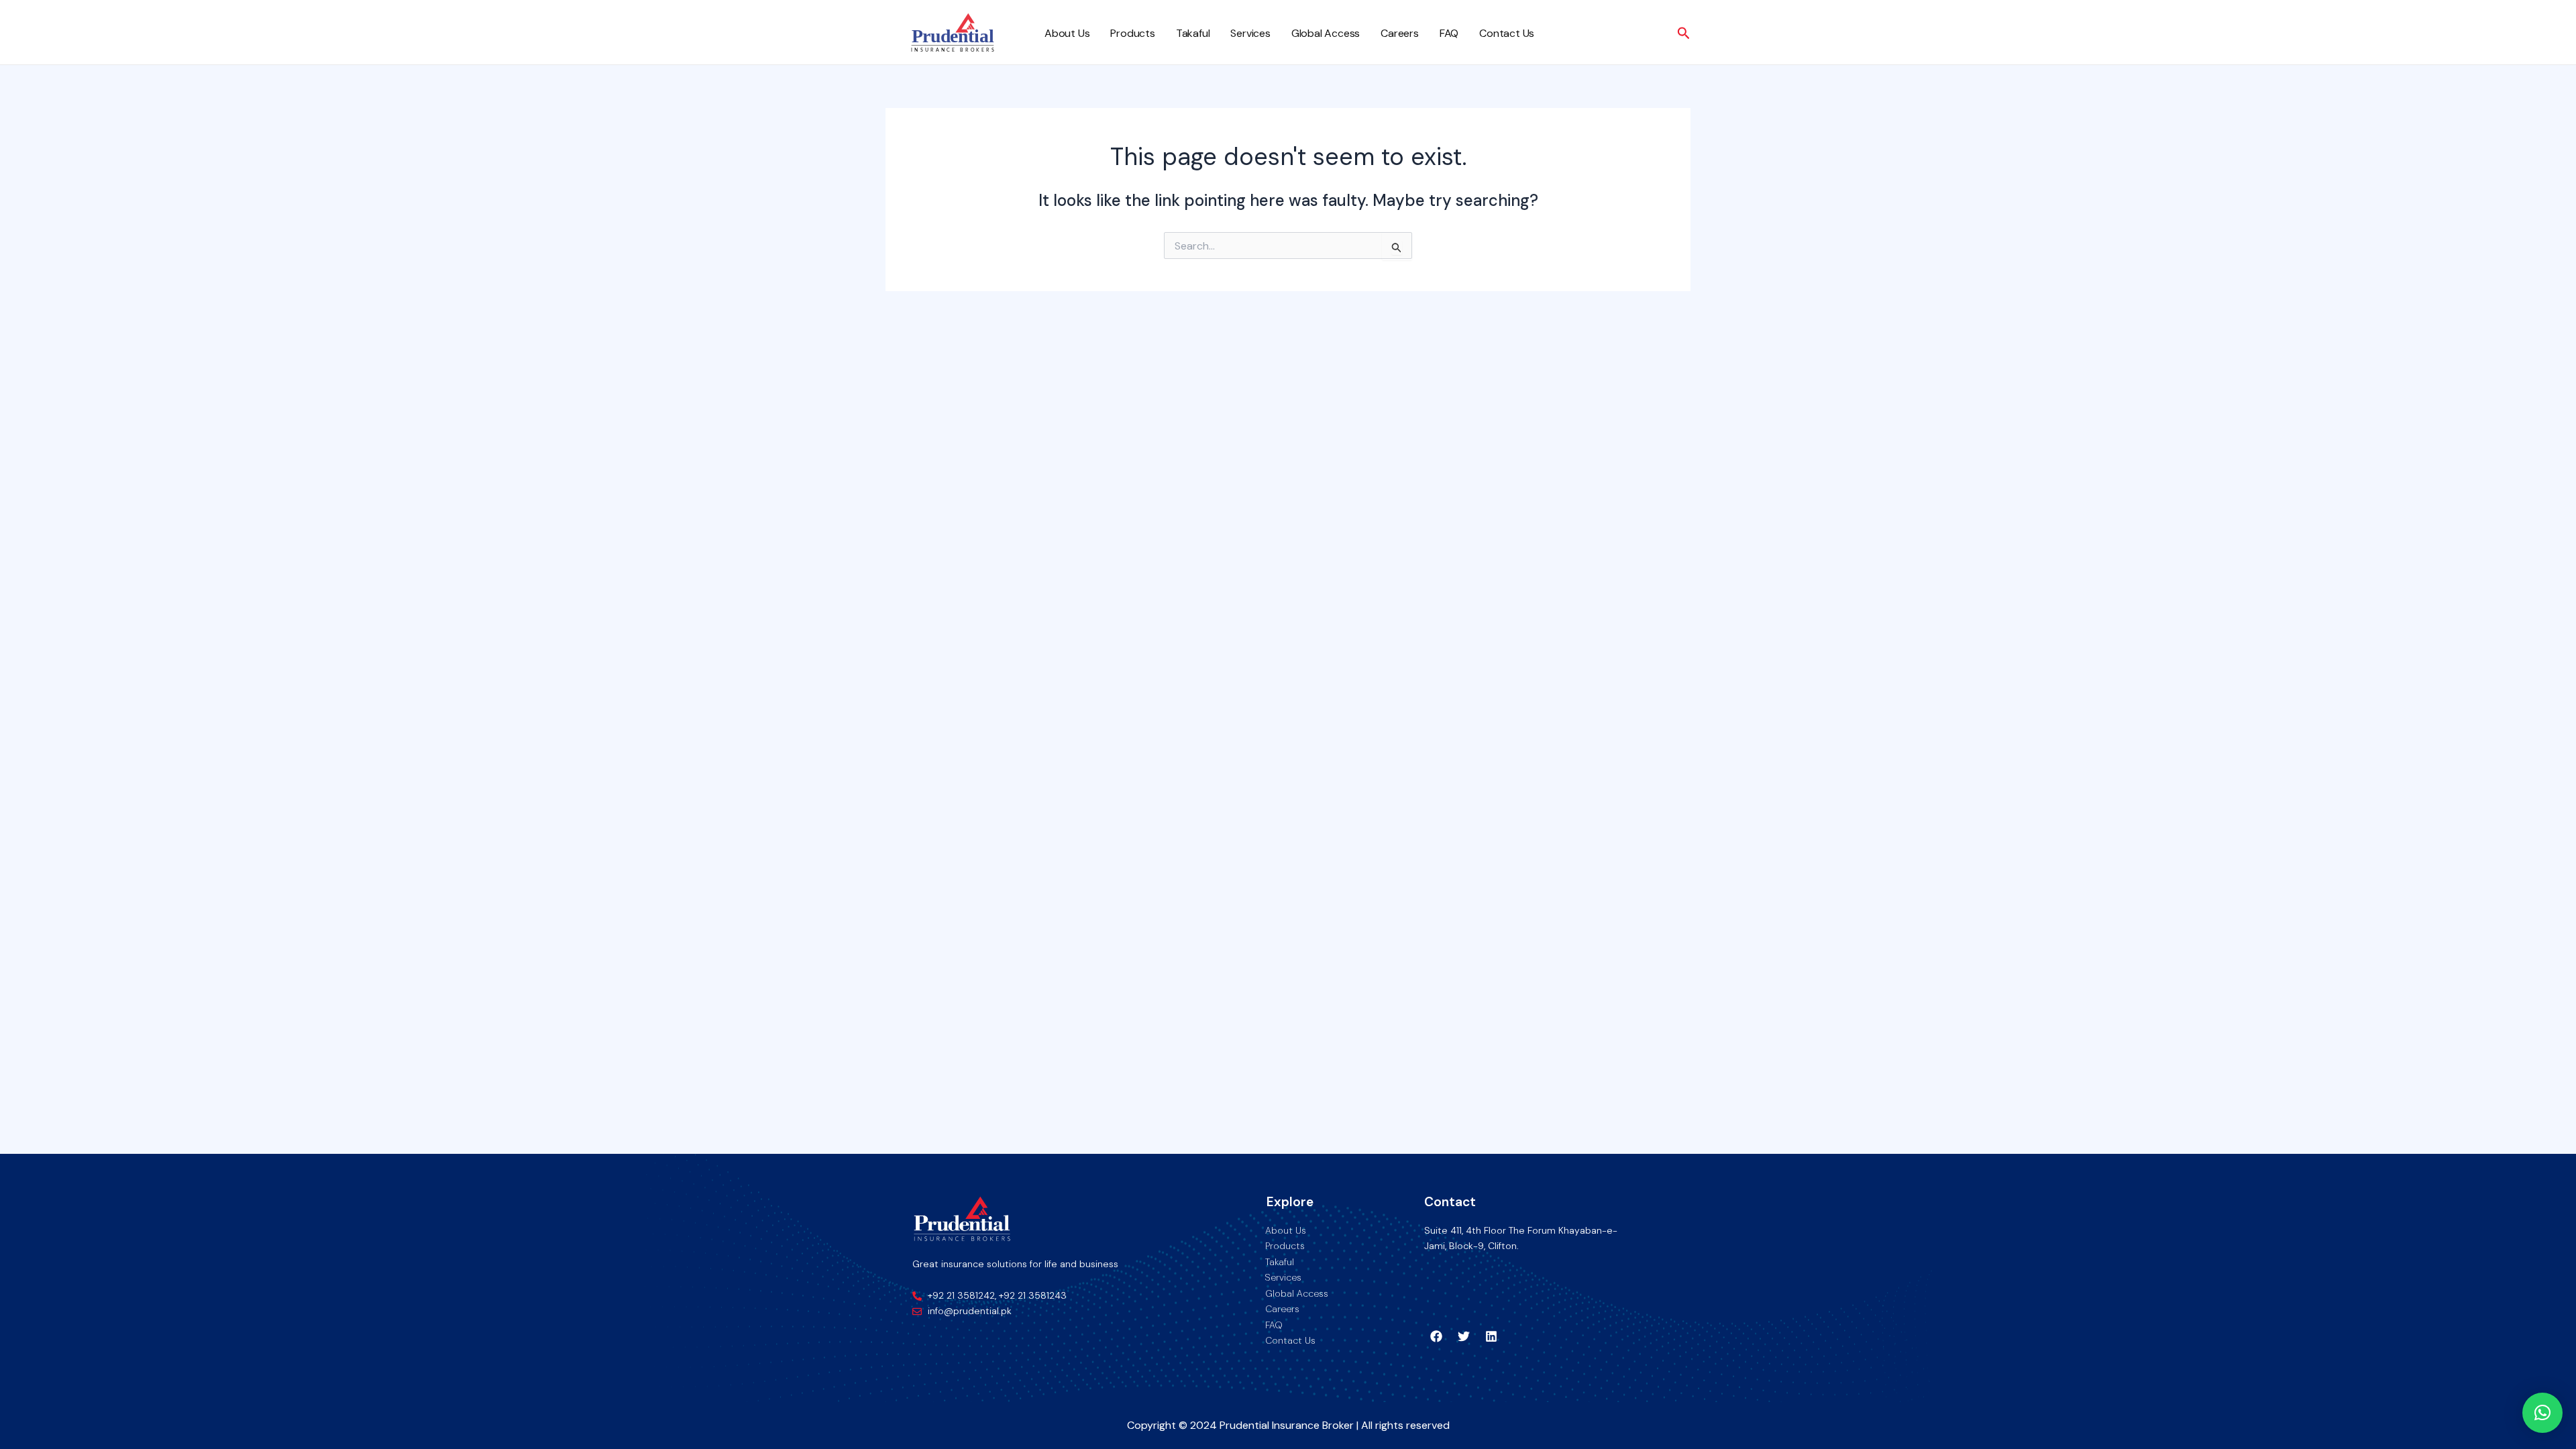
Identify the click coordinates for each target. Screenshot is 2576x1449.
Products (1132, 33)
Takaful (1193, 33)
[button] (2542, 1413)
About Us (1067, 33)
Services (1250, 33)
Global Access (1326, 33)
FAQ (1449, 33)
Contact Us (1507, 33)
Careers (1400, 33)
